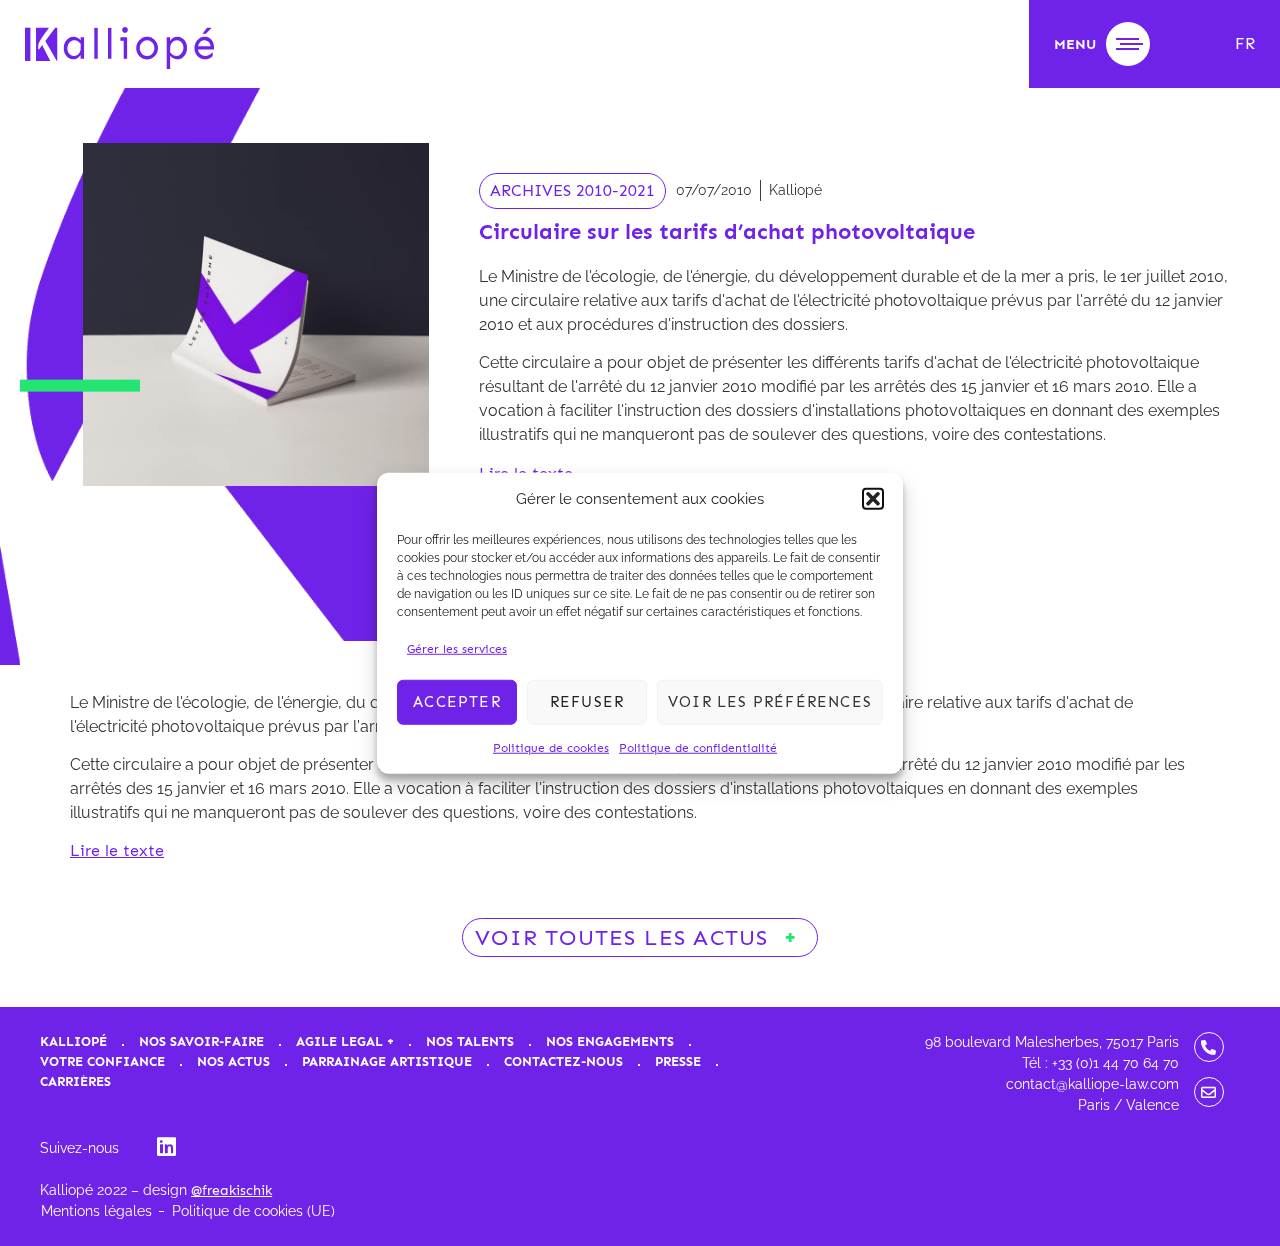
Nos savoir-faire (201, 1041)
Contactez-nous (563, 1061)
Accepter (457, 702)
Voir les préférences (770, 702)
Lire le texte (117, 850)
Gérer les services (457, 648)
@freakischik (231, 1190)
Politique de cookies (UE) (253, 1211)
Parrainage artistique (387, 1061)
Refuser (587, 702)
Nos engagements (610, 1041)
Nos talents (470, 1041)
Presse (678, 1061)
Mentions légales (96, 1211)
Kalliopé (73, 1041)
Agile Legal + (345, 1041)
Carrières (75, 1081)
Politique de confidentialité (698, 747)
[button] (873, 499)
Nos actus (233, 1061)
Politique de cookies (551, 747)
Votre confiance (102, 1061)
